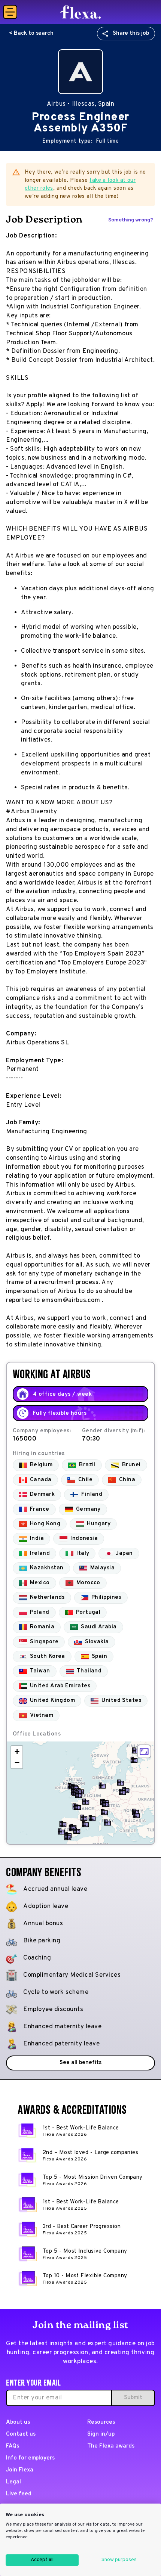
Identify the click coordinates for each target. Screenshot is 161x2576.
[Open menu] (10, 12)
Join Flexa (20, 2470)
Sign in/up (101, 2434)
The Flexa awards (111, 2446)
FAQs (13, 2446)
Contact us (21, 2434)
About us (18, 2422)
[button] (134, 1760)
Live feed (19, 2494)
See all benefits (80, 2063)
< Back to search (31, 33)
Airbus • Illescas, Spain (80, 104)
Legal (13, 2482)
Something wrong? (131, 220)
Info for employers (30, 2458)
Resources (101, 2422)
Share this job (131, 33)
